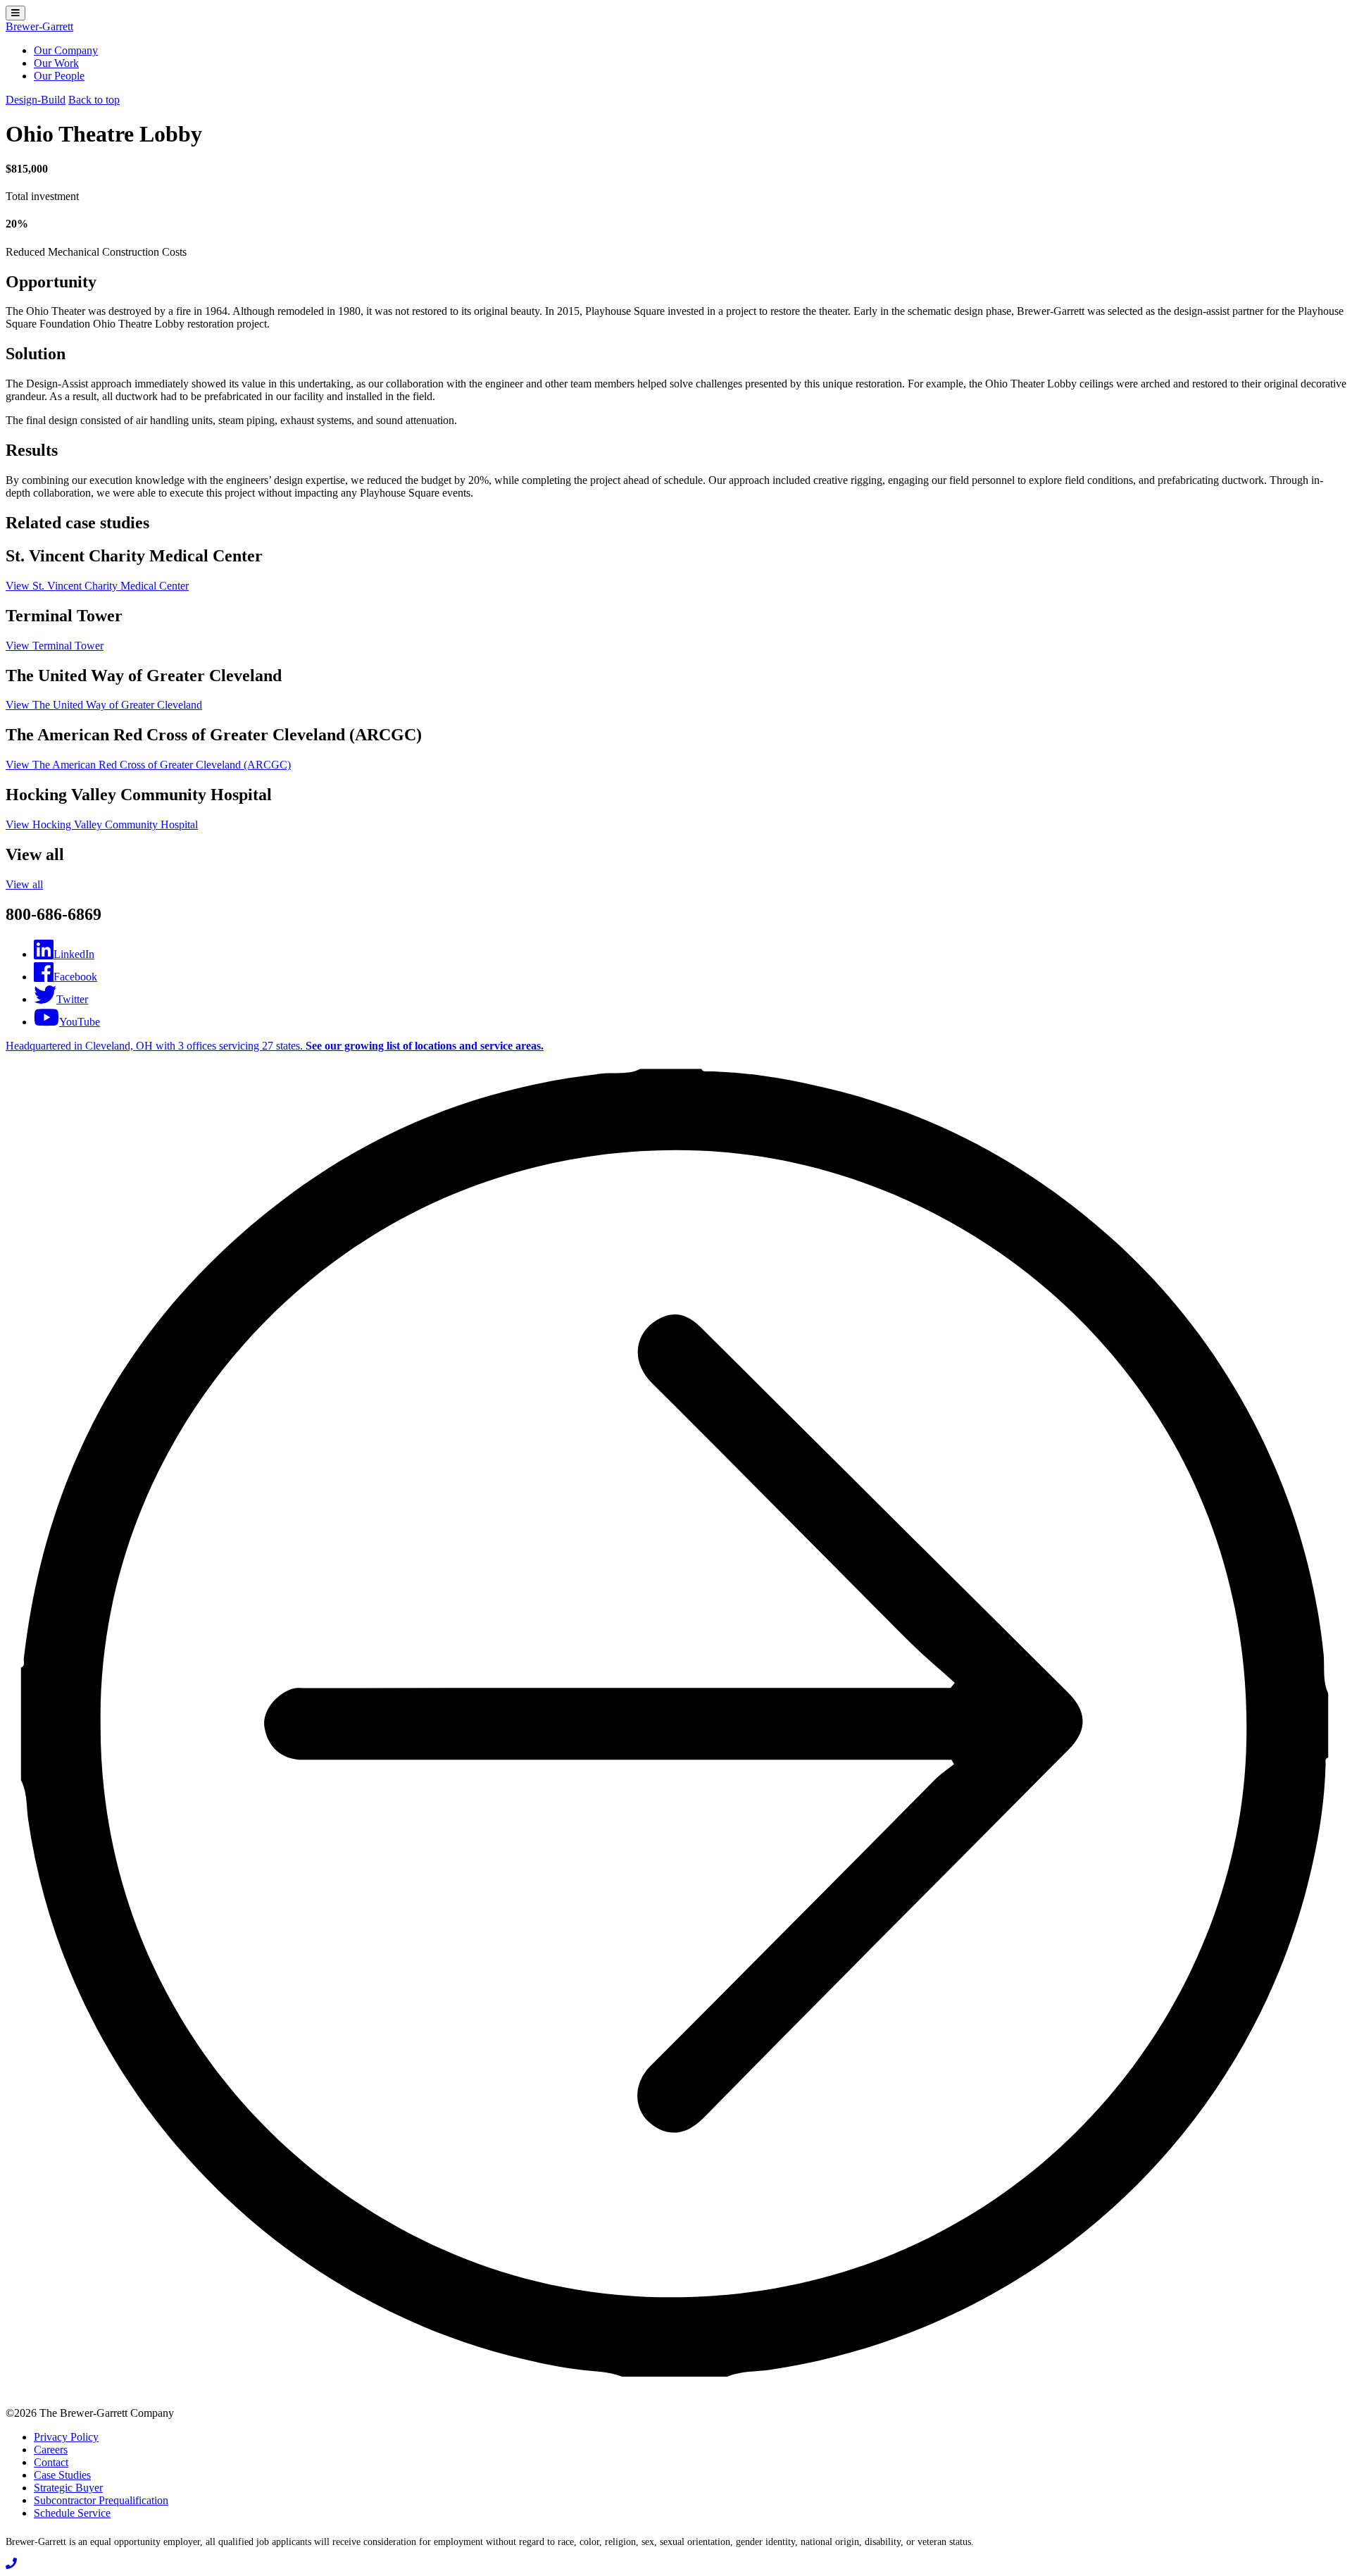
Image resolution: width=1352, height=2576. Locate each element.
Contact (51, 2462)
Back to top (94, 100)
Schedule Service (72, 2513)
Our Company (66, 50)
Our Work (56, 63)
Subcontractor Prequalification (101, 2500)
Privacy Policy (66, 2437)
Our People (59, 76)
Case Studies (62, 2475)
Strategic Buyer (68, 2488)
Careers (51, 2450)
